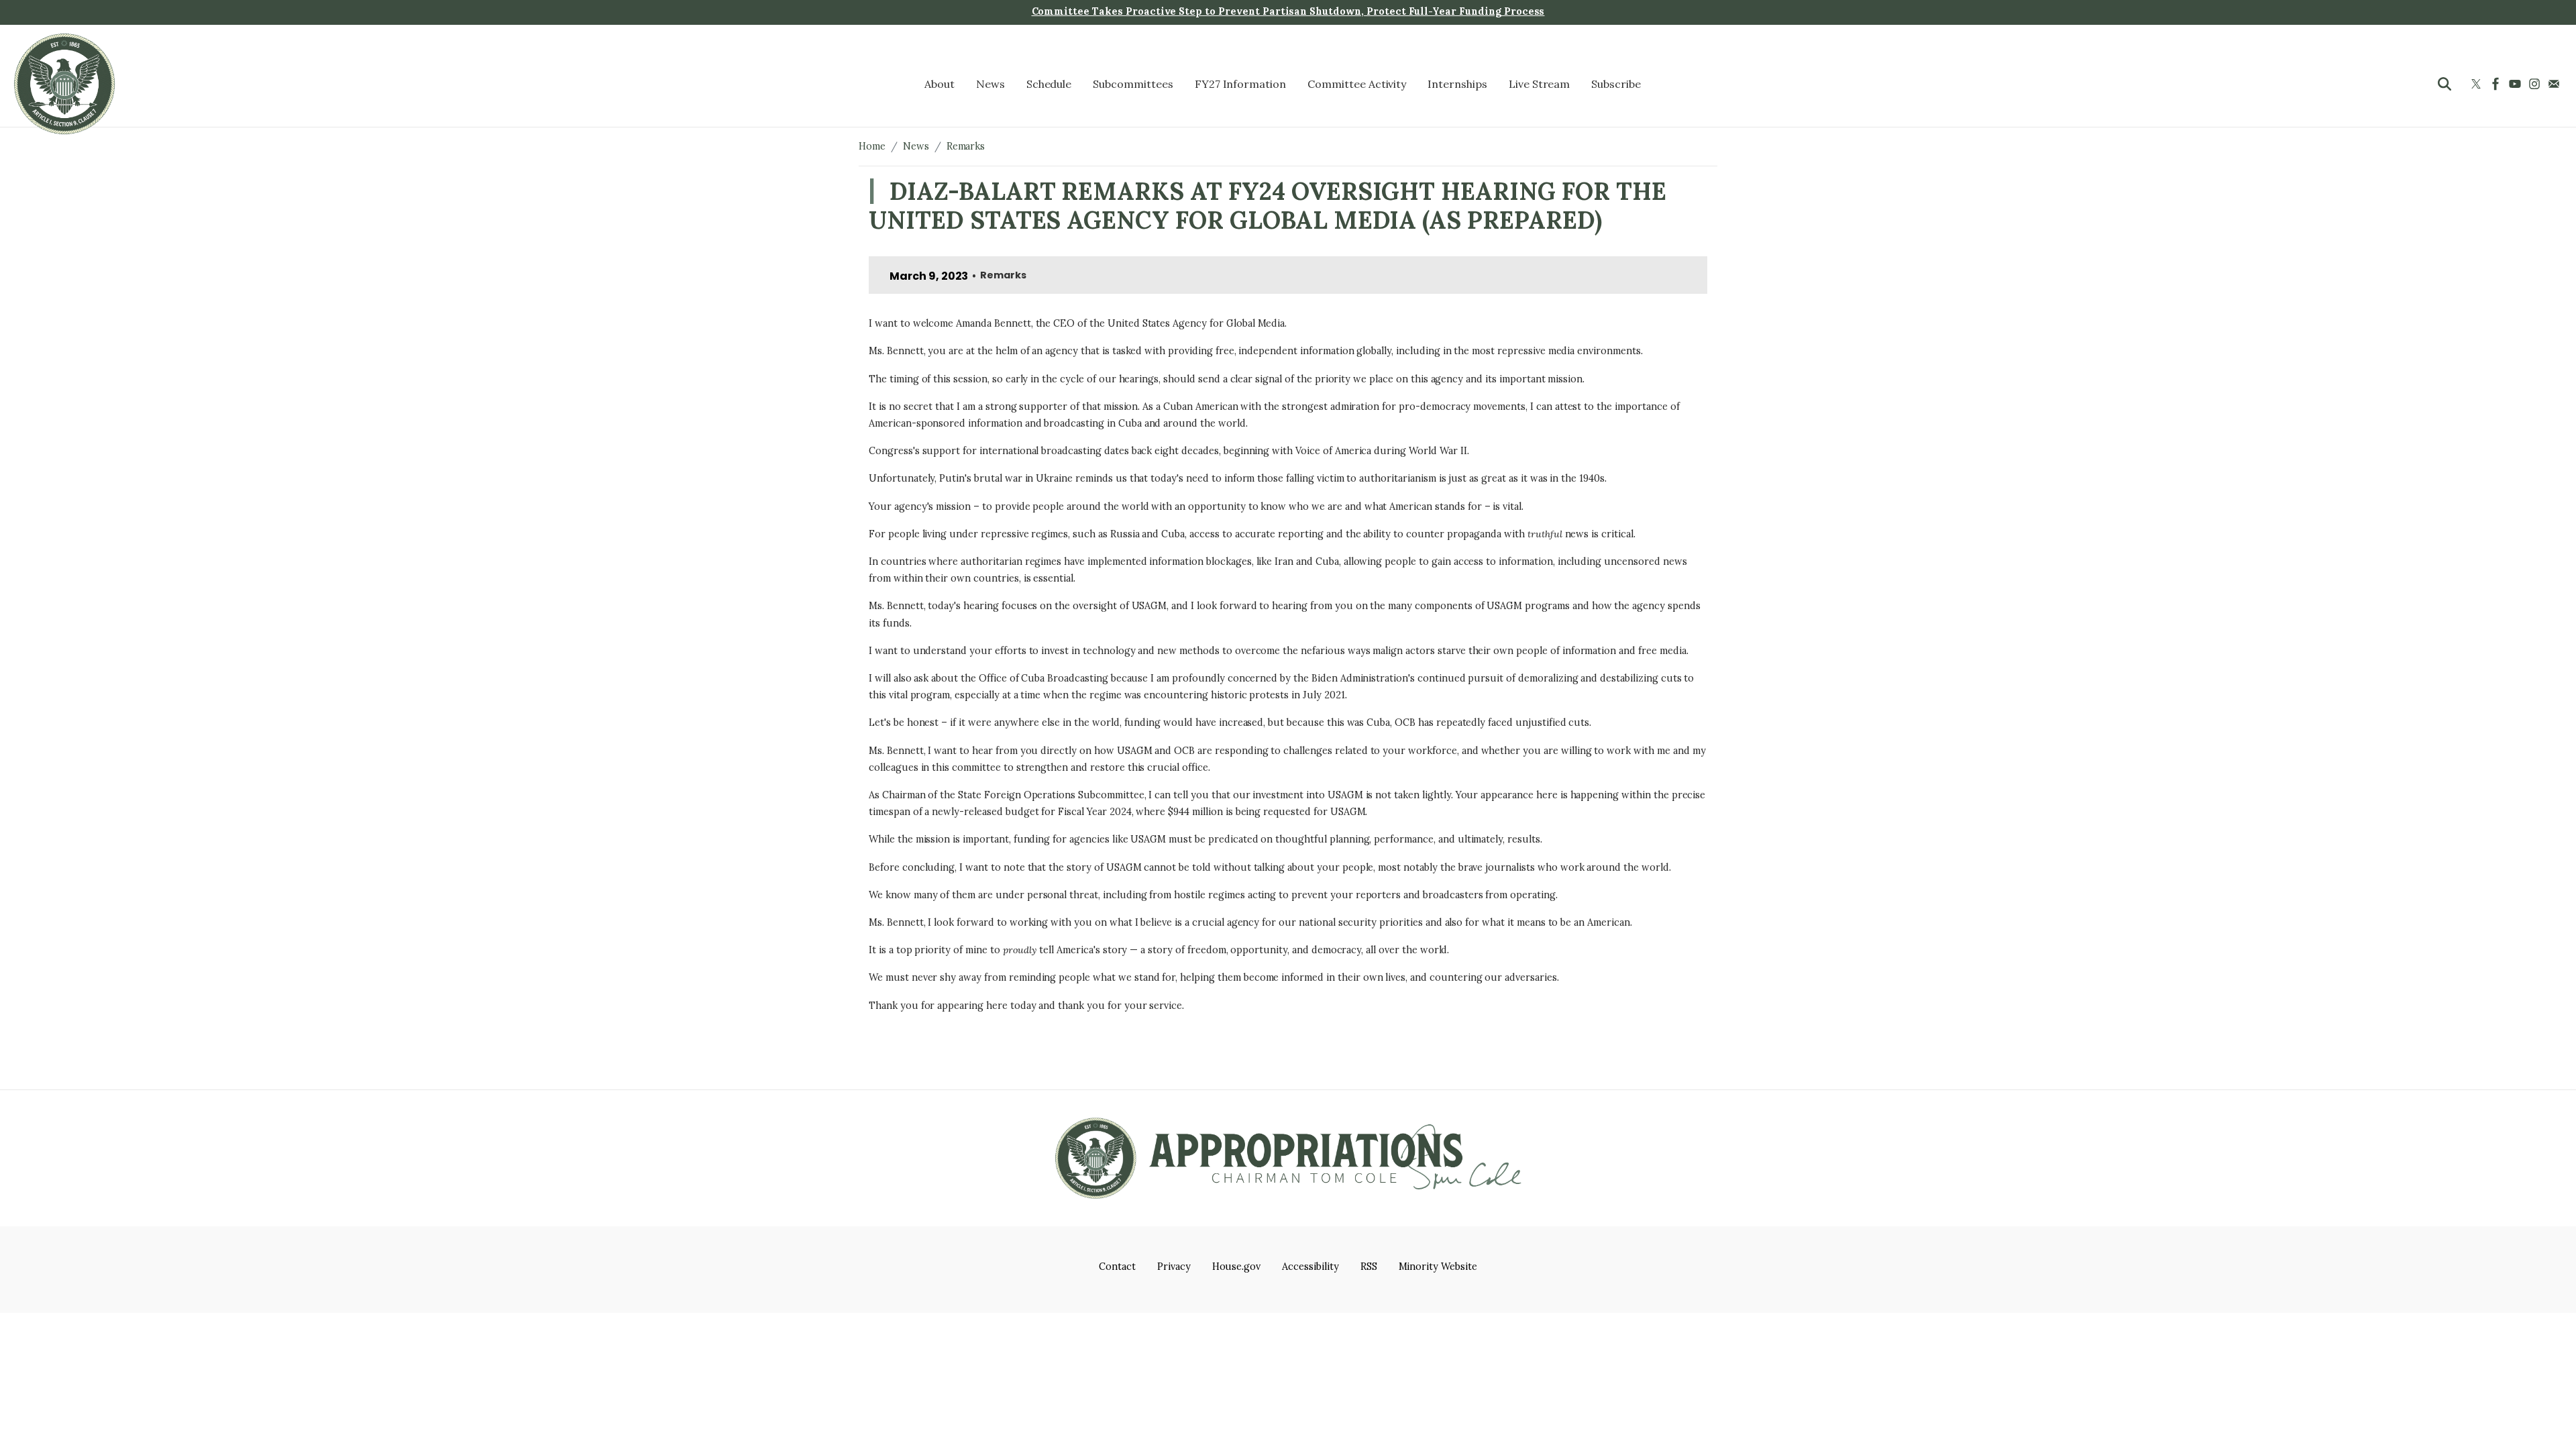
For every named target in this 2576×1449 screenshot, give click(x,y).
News (916, 146)
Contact (1117, 1267)
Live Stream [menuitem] (1540, 84)
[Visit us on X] (2478, 84)
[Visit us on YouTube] (2517, 84)
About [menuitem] (940, 84)
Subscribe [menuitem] (1616, 84)
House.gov (1237, 1267)
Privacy (1174, 1267)
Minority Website (1438, 1267)
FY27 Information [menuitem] (1240, 84)
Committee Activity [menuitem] (1357, 84)
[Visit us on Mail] (2556, 84)
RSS (1369, 1267)
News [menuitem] (990, 84)
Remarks (966, 146)
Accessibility (1310, 1267)
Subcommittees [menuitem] (1133, 84)
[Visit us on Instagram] (2536, 84)
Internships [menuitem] (1457, 84)
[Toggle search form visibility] (2445, 84)
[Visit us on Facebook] (2497, 84)
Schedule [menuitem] (1049, 84)
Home (872, 146)
